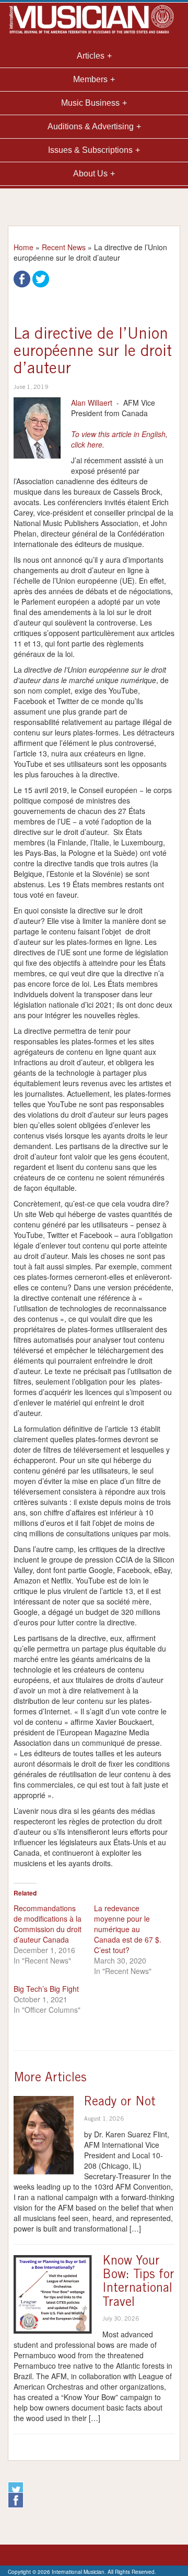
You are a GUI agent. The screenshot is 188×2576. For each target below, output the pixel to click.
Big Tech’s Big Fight (46, 1989)
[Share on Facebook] (22, 278)
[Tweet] (41, 278)
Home (23, 247)
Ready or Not (120, 2103)
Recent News (64, 247)
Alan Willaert (92, 403)
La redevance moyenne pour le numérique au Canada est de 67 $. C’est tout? (128, 1929)
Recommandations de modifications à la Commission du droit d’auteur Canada (48, 1924)
